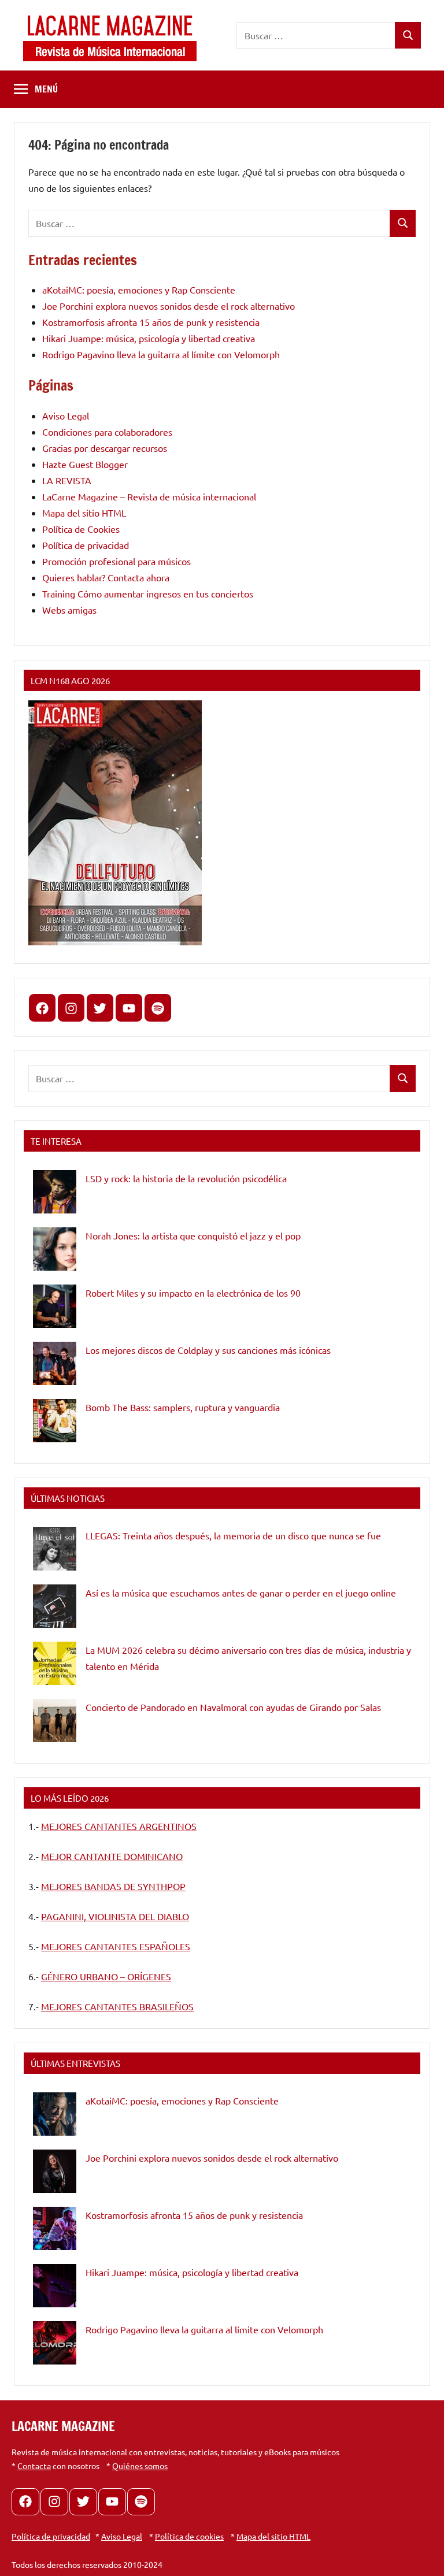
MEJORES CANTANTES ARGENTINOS (119, 1826)
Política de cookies (189, 2536)
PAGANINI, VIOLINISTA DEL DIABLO (115, 1916)
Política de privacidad (86, 545)
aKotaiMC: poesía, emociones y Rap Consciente (139, 289)
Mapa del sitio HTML (84, 513)
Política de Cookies (81, 529)
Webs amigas (69, 610)
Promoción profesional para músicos (116, 561)
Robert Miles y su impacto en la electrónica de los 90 (193, 1293)
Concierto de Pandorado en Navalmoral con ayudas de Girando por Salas (233, 1707)
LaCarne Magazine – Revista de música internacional (149, 496)
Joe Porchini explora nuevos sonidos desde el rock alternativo (169, 306)
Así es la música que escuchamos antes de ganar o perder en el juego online (241, 1593)
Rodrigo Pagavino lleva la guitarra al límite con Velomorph (161, 354)
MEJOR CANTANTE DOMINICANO (112, 1856)
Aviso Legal (66, 415)
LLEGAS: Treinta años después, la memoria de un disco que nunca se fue (233, 1535)
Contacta (34, 2466)
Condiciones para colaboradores (107, 432)
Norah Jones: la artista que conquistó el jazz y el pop (193, 1235)
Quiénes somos (140, 2466)
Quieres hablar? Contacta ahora (106, 577)
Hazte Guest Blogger (85, 464)
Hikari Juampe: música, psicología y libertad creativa (149, 338)
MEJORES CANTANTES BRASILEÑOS (117, 2006)
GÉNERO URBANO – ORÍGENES (106, 1976)
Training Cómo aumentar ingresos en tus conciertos (148, 593)
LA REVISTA (67, 480)
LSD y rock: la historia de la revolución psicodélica (186, 1178)
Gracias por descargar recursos (105, 448)
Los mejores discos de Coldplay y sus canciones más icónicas (208, 1350)
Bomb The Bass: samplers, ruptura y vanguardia (183, 1407)
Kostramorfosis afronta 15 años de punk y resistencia (151, 322)
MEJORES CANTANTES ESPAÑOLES (116, 1946)
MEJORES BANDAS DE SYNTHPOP (113, 1886)
